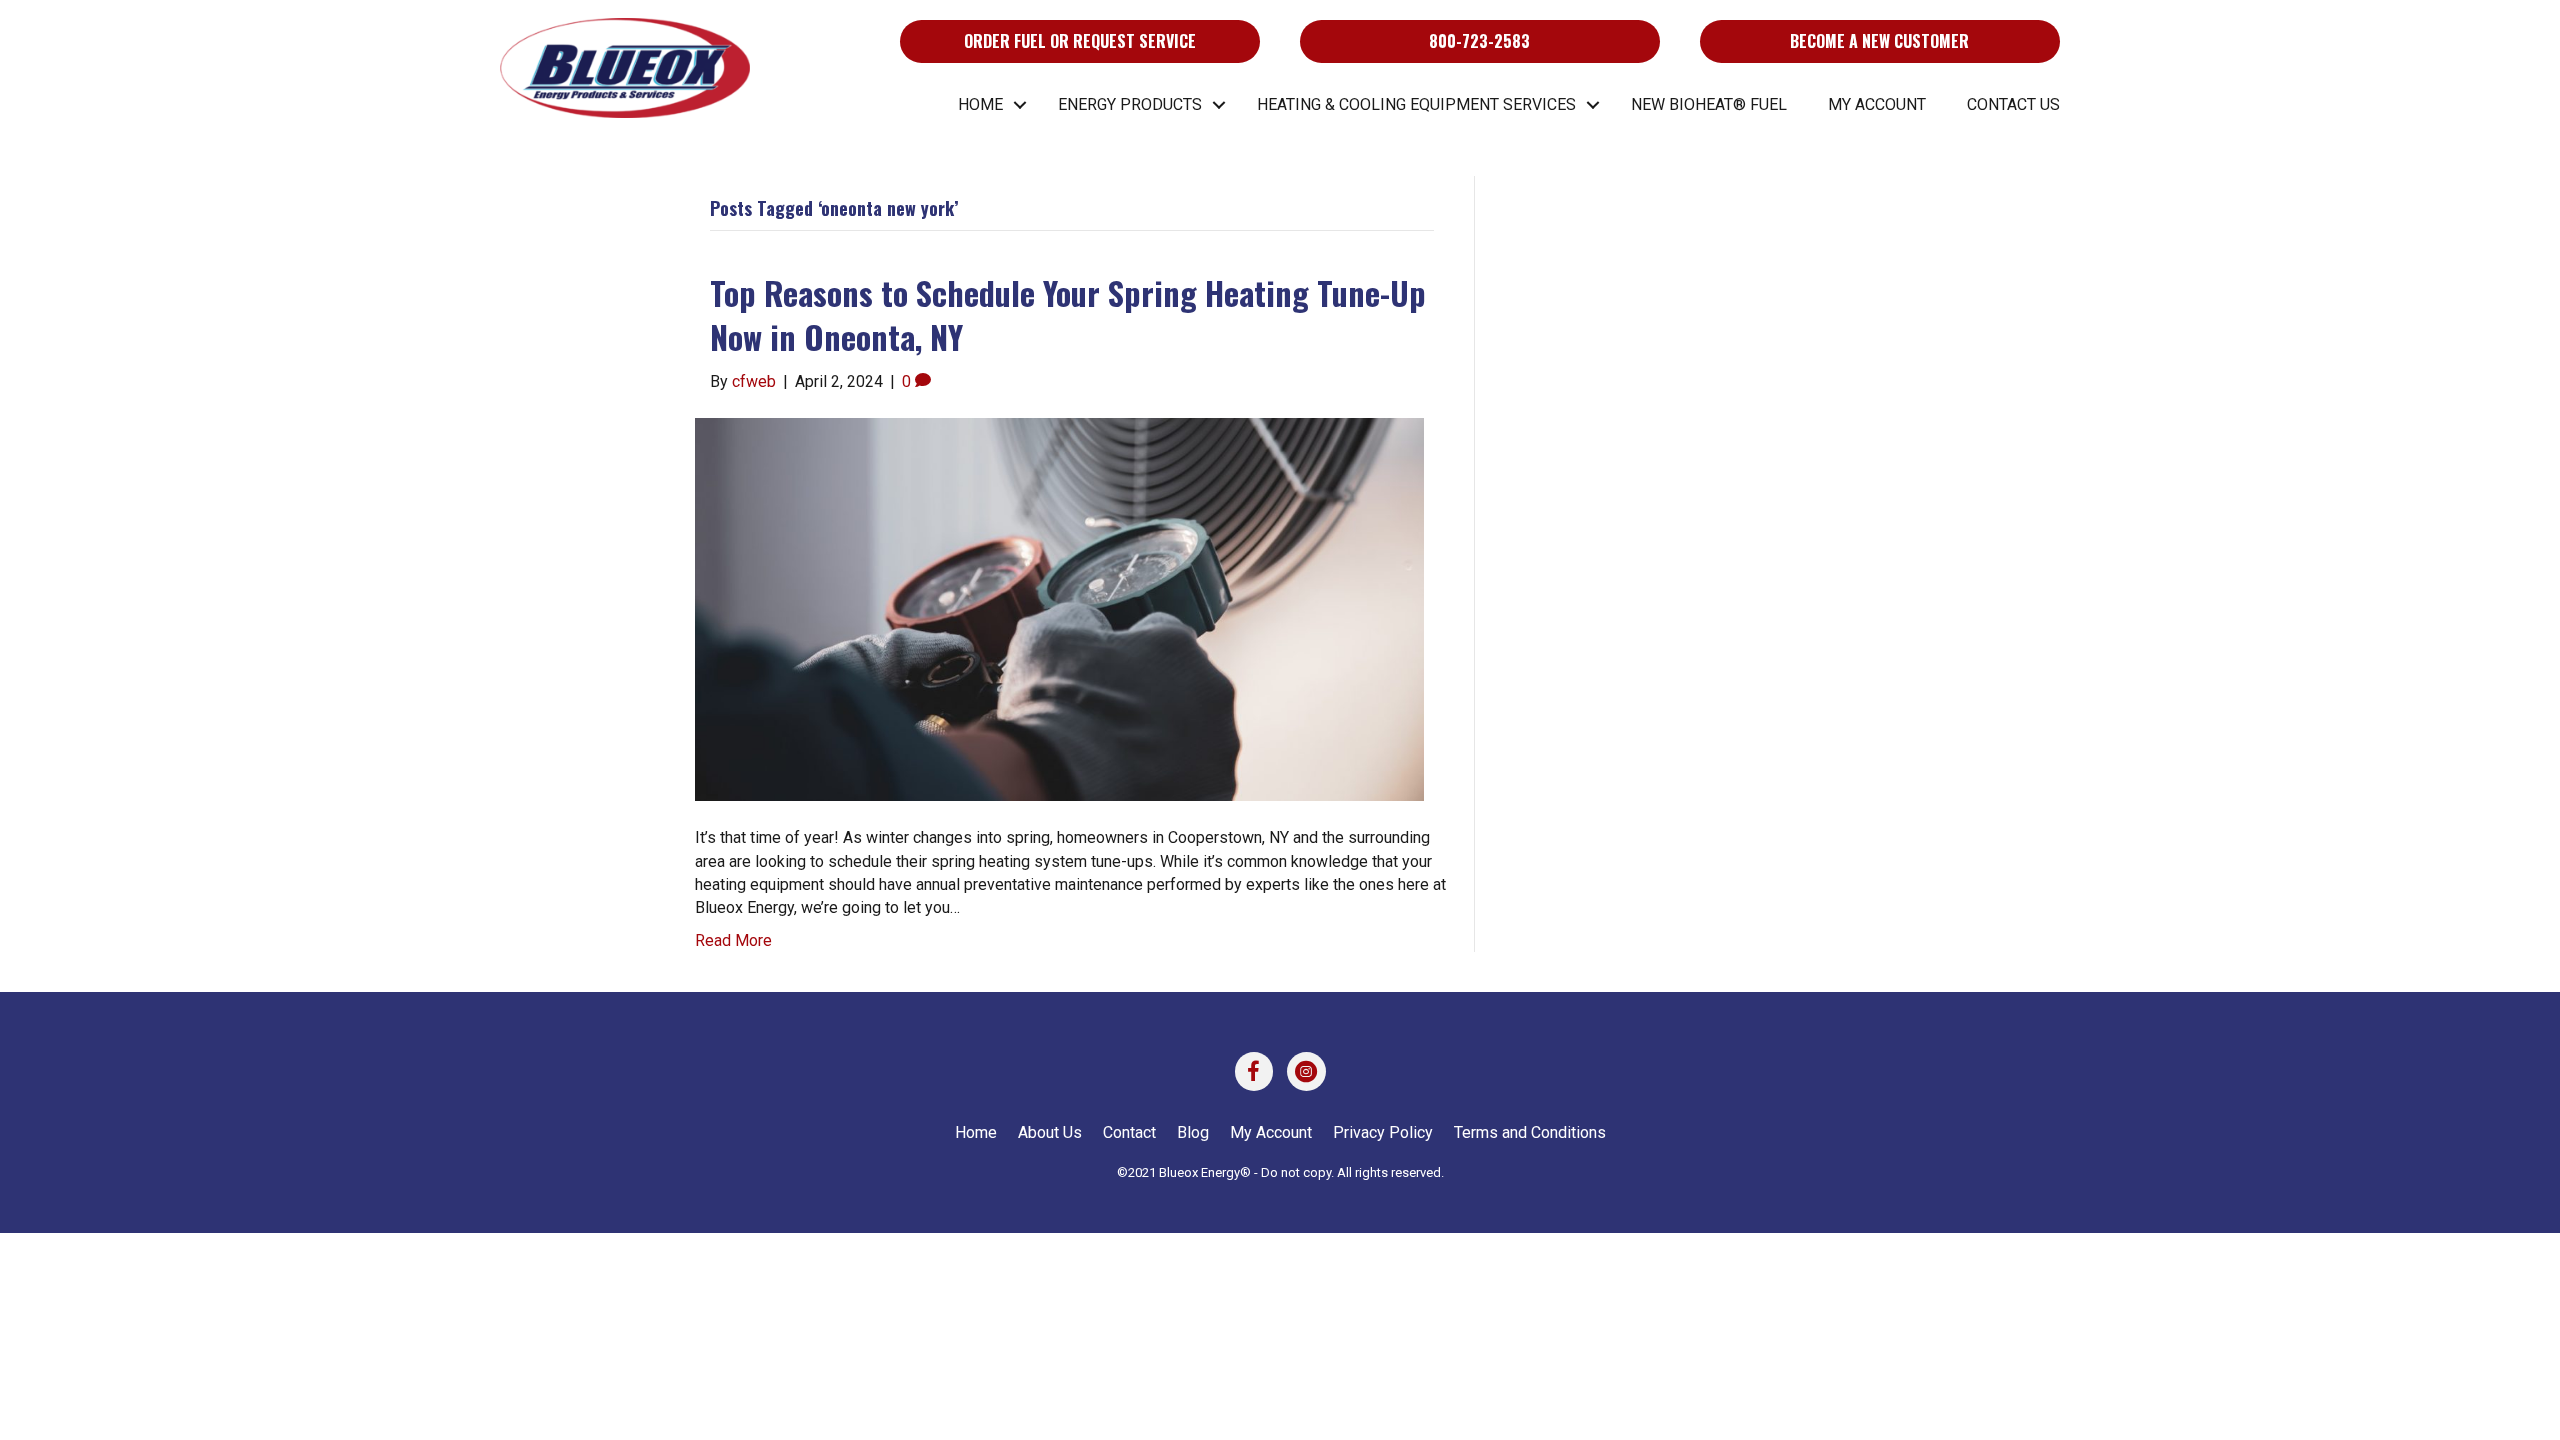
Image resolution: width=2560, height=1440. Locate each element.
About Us (1050, 1132)
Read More (733, 940)
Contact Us (2013, 104)
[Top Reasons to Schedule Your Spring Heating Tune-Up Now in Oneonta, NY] (1059, 608)
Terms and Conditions (1530, 1132)
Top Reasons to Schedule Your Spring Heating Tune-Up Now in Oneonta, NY (1068, 315)
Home (980, 104)
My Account (1877, 104)
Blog (1193, 1132)
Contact (1129, 1132)
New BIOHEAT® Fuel (1709, 104)
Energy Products (1130, 104)
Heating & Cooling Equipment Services (1416, 104)
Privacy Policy (1383, 1132)
